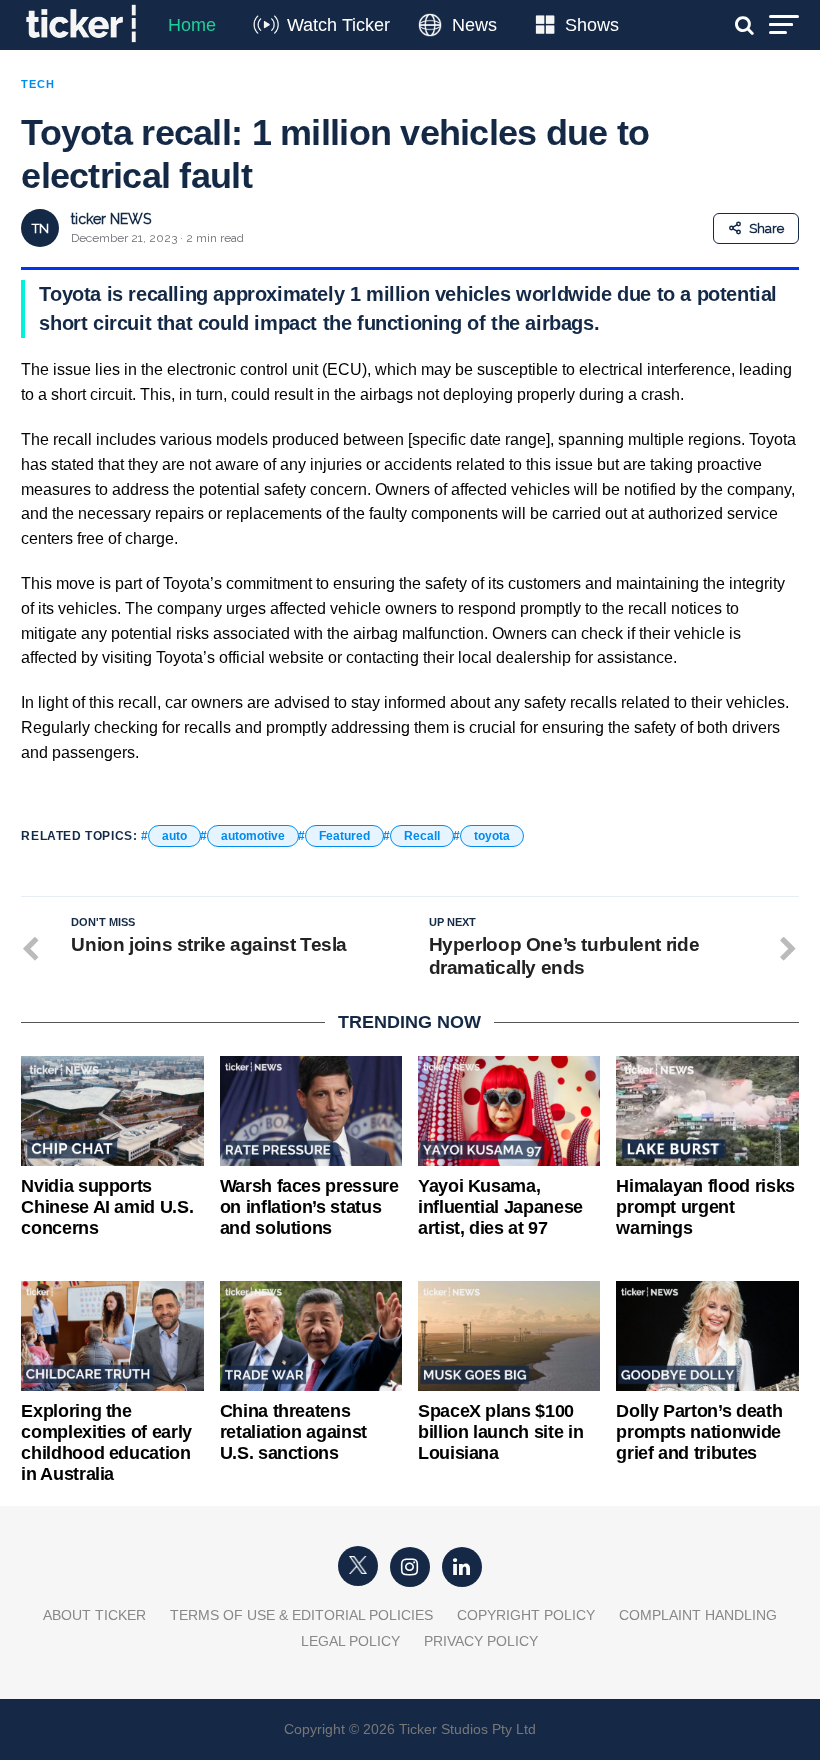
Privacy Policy (481, 1641)
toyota (492, 836)
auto (174, 836)
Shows (592, 25)
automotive (253, 836)
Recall (422, 836)
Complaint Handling (698, 1615)
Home (192, 25)
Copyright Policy (526, 1615)
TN (40, 228)
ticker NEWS (111, 219)
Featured (344, 836)
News (474, 25)
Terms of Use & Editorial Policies (301, 1615)
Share (766, 228)
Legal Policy (350, 1641)
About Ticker (94, 1615)
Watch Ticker (338, 25)
